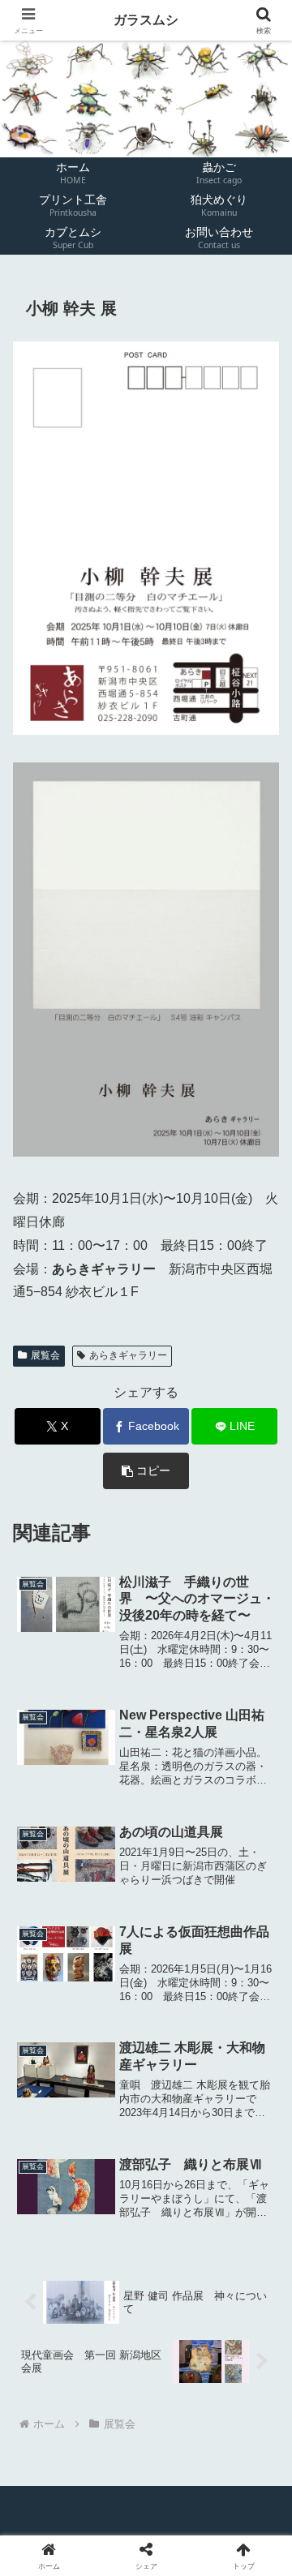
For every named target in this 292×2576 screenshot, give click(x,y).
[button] (146, 1471)
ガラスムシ (146, 20)
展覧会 (45, 1355)
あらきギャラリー (128, 1355)
